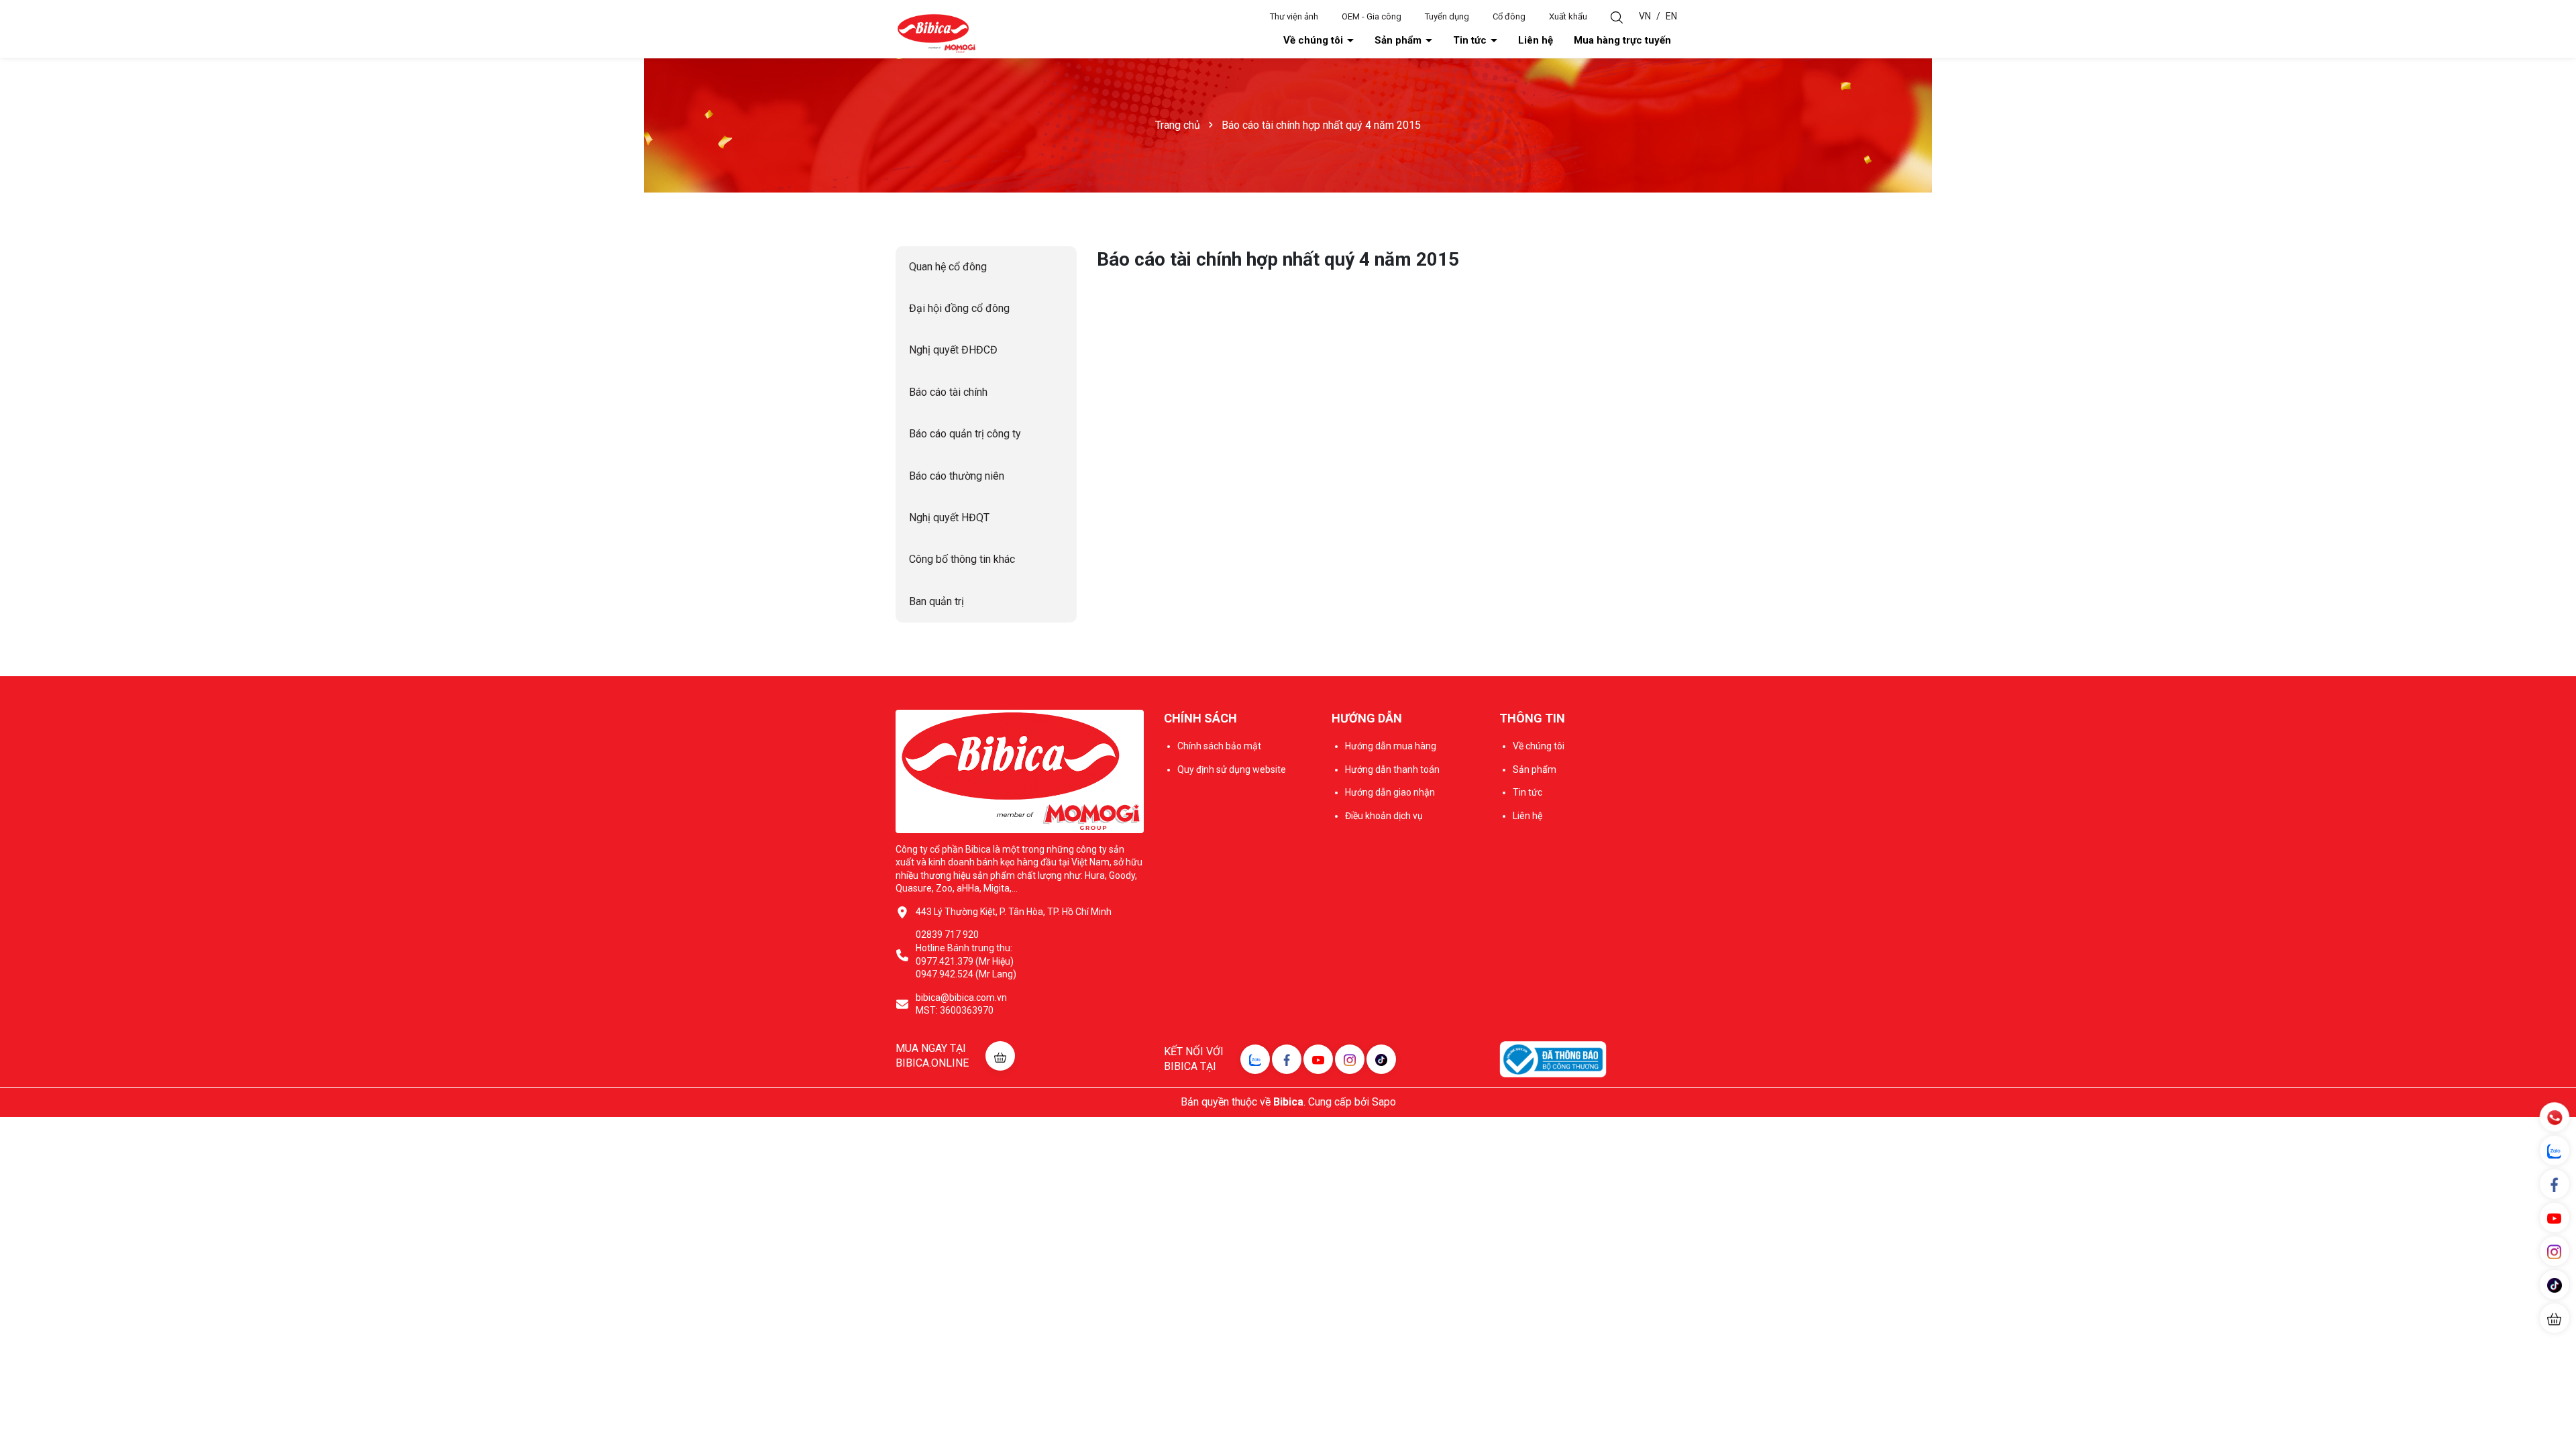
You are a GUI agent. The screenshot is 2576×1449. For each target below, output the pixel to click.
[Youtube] (1318, 1059)
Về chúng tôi (1314, 40)
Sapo (1384, 1102)
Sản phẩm (1399, 40)
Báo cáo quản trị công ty (965, 434)
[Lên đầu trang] (2556, 1358)
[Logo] (936, 33)
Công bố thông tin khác (962, 559)
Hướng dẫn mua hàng (1391, 746)
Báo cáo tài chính (948, 392)
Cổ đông (1509, 16)
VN (1645, 16)
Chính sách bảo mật (1219, 746)
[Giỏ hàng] (2555, 1318)
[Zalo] (1255, 1059)
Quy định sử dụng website (1232, 769)
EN (1671, 16)
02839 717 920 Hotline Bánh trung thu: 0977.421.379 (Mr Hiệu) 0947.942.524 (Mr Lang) (966, 954)
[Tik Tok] (1381, 1059)
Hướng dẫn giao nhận (1390, 792)
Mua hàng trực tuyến (1622, 40)
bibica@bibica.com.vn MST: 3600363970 (961, 1004)
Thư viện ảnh (1294, 16)
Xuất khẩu (1568, 16)
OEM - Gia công (1372, 16)
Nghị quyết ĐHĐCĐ (953, 350)
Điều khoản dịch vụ (1384, 816)
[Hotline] (2554, 1117)
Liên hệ (1536, 40)
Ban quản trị (936, 601)
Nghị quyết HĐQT (949, 518)
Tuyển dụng (1447, 16)
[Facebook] (1287, 1059)
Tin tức (1471, 40)
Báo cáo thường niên (957, 476)
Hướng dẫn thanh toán (1392, 769)
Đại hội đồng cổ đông (959, 308)
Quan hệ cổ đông (948, 267)
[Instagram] (1350, 1059)
